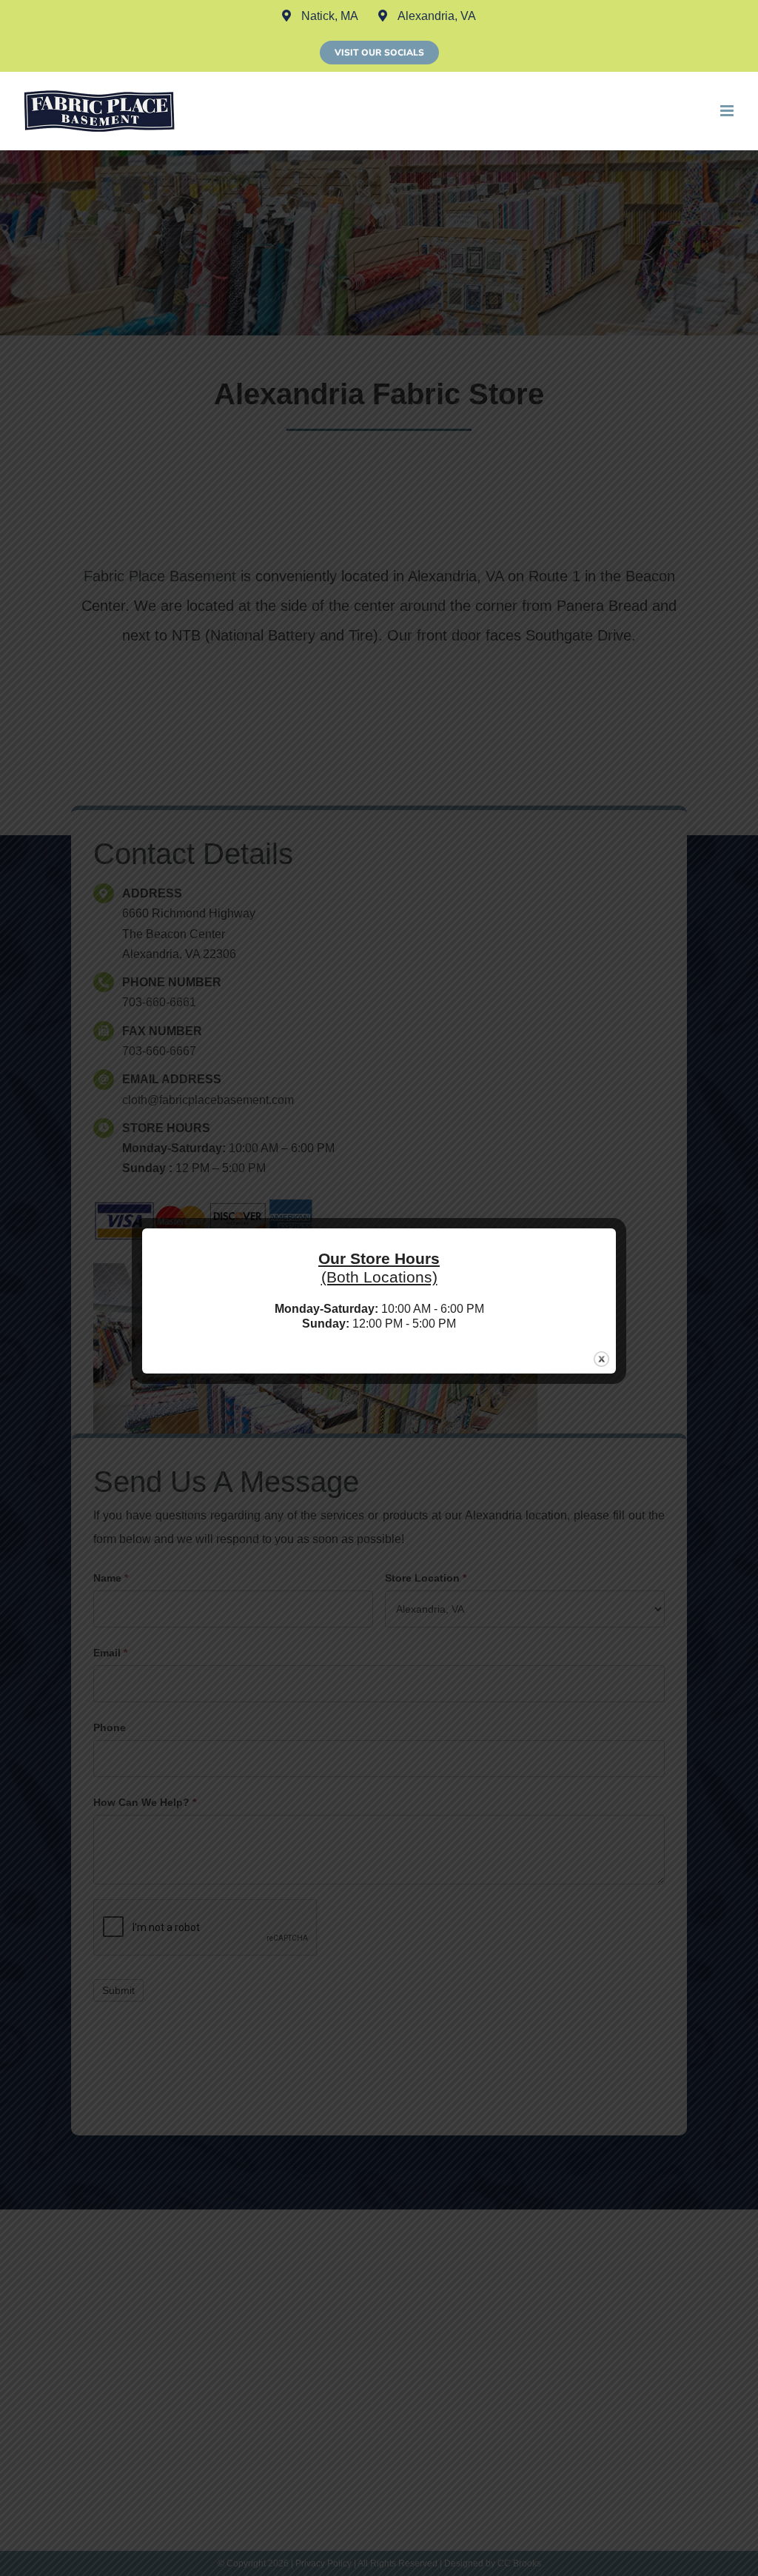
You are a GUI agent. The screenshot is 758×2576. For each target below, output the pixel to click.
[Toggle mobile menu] (728, 111)
